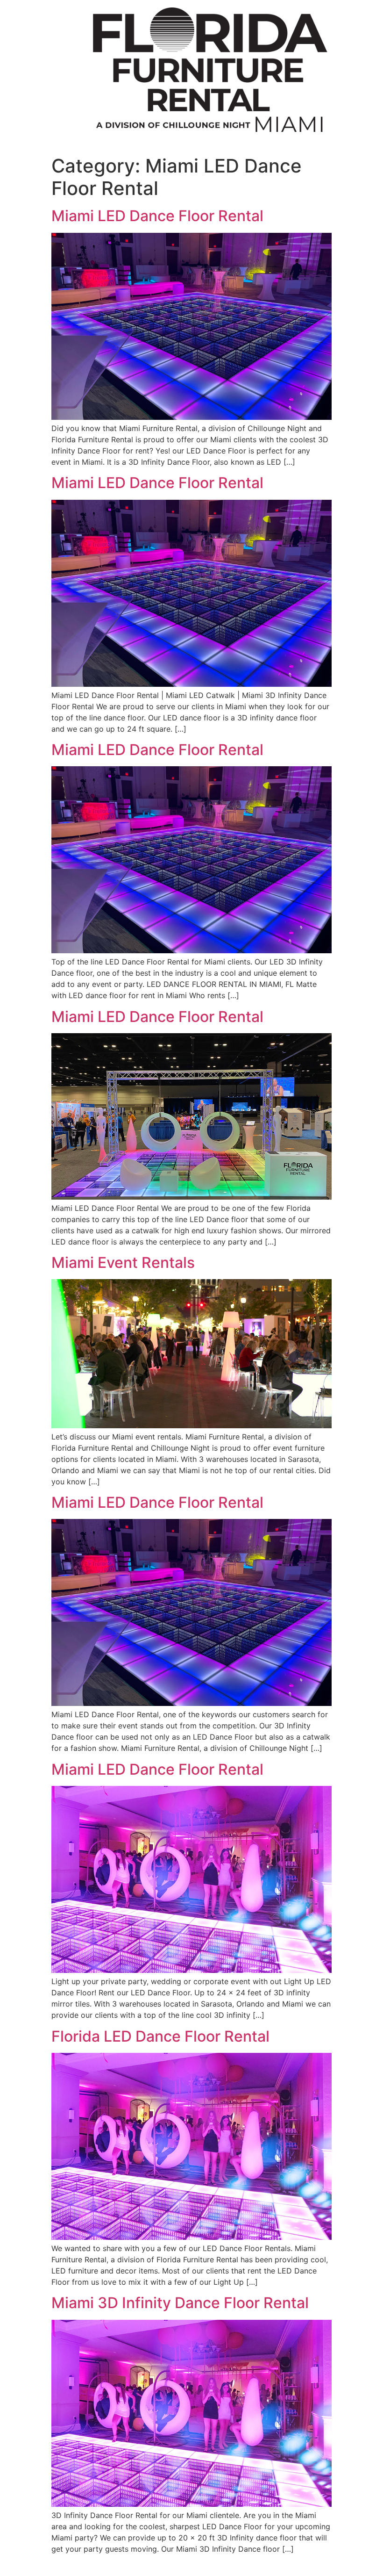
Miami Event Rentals (123, 1263)
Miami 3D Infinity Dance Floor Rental (180, 2303)
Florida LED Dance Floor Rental (160, 2036)
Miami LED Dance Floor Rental (157, 216)
